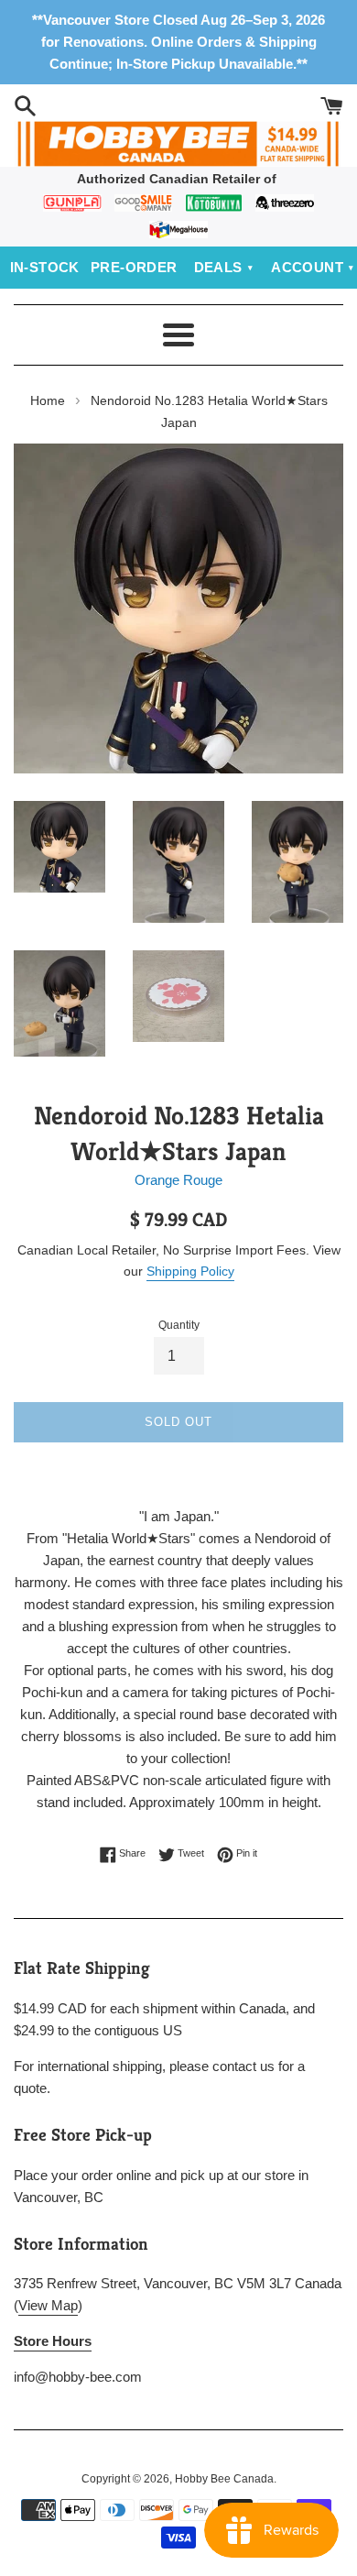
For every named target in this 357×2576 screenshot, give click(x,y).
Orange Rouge (178, 1180)
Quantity (179, 1325)
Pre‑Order (134, 267)
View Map (48, 2305)
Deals (218, 267)
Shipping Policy (190, 1271)
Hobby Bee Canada (224, 2479)
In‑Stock (45, 267)
